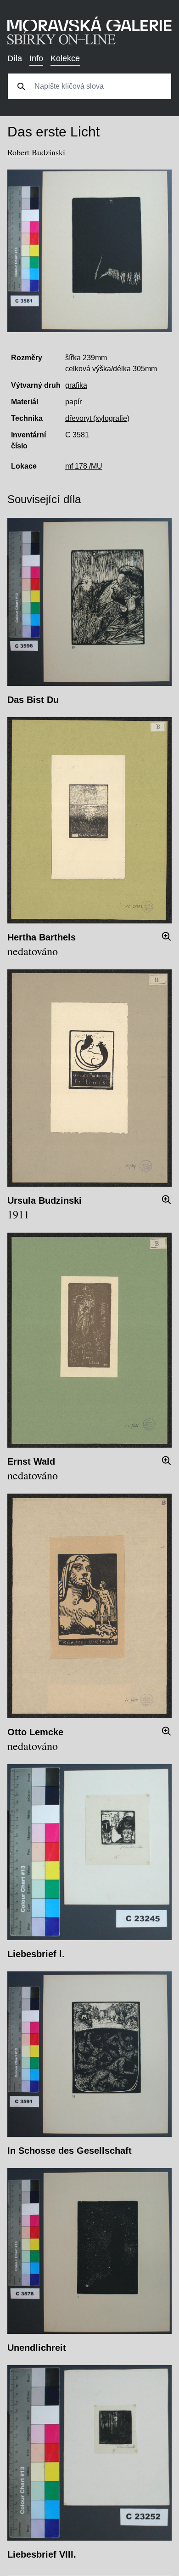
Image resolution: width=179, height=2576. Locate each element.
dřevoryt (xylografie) (97, 418)
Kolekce (65, 58)
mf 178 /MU (84, 466)
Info (36, 58)
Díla (15, 58)
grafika (76, 385)
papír (73, 402)
